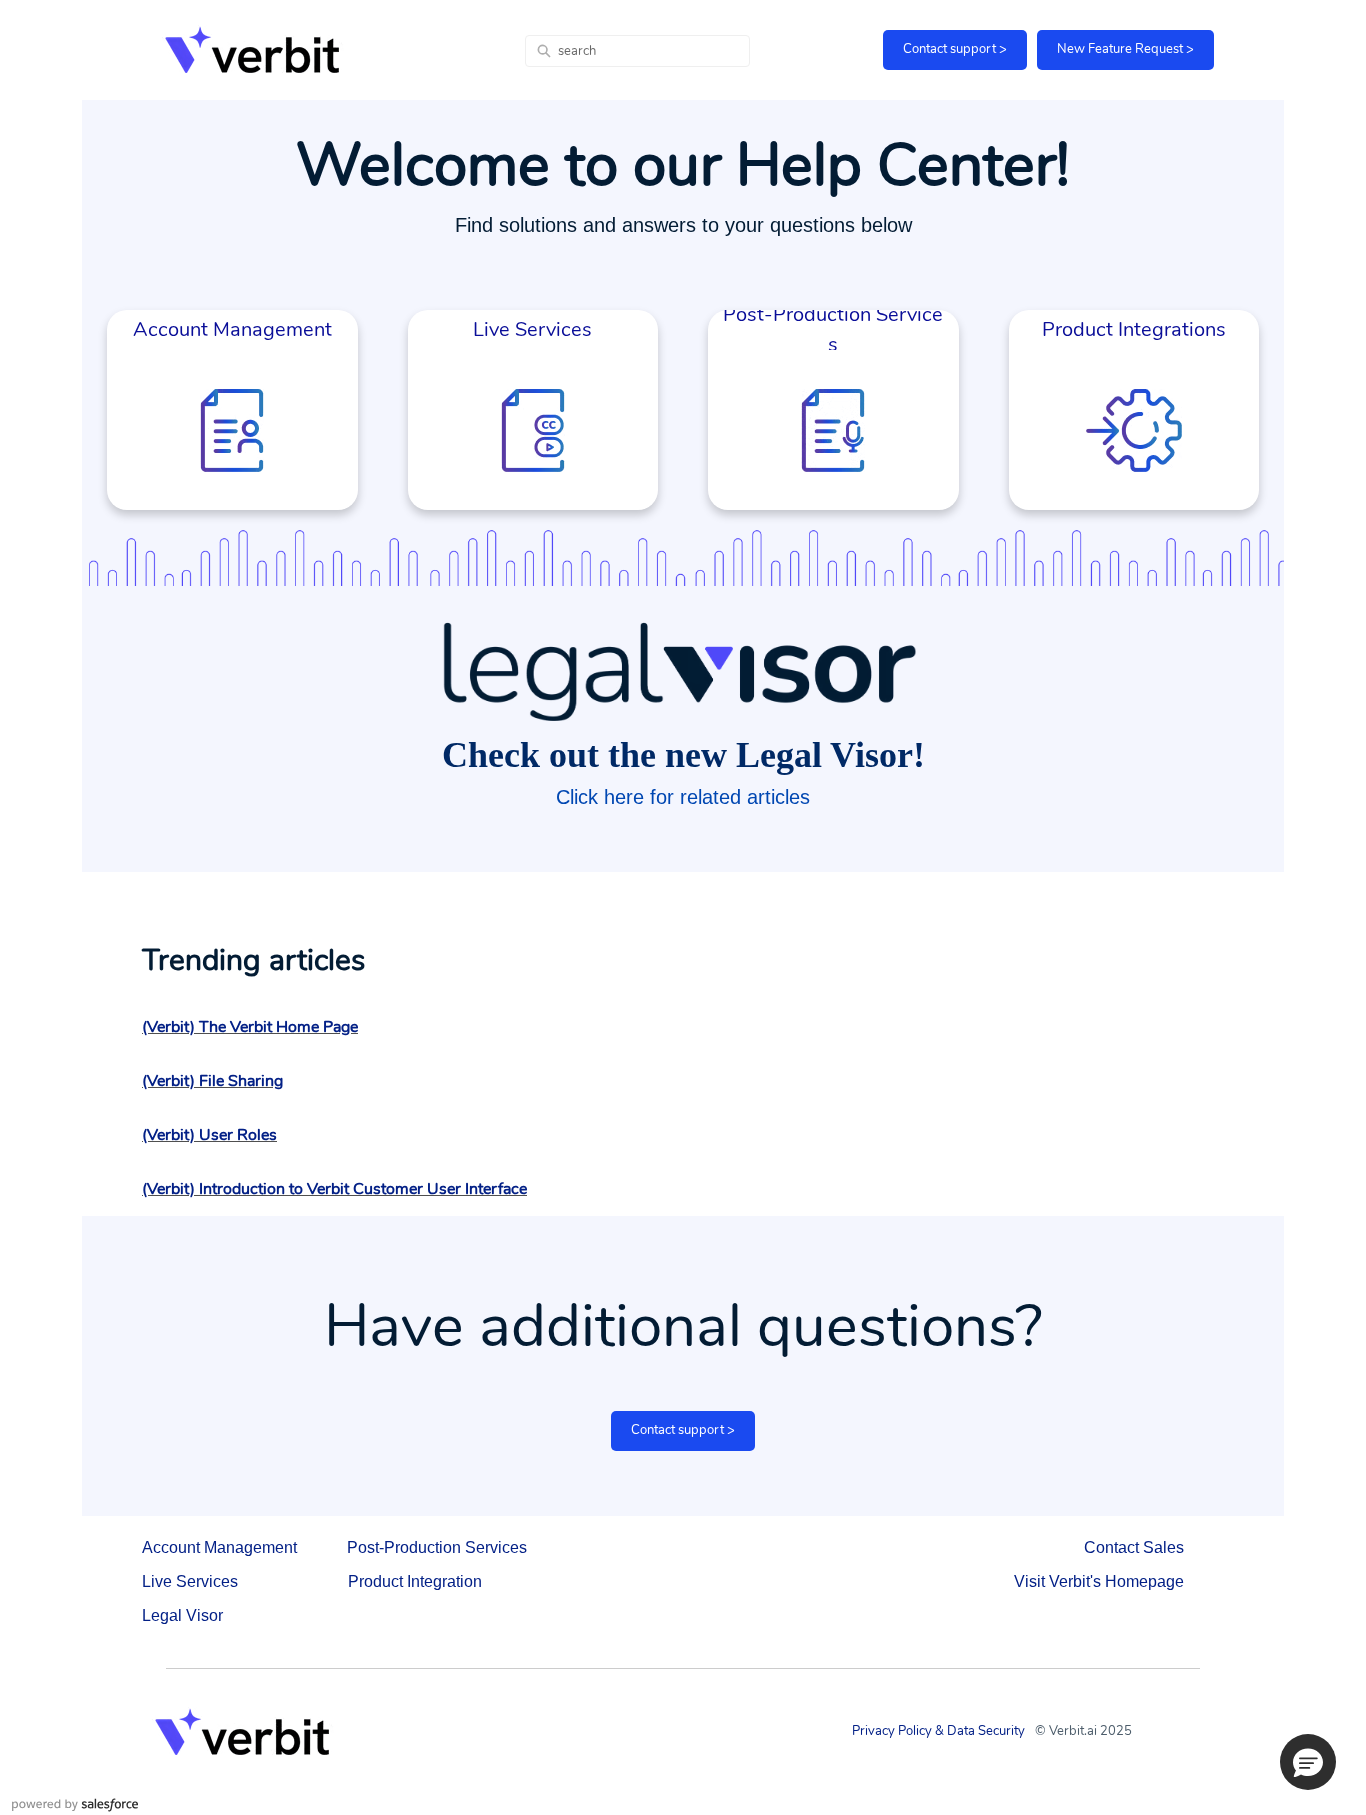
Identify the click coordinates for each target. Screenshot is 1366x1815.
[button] (1308, 1762)
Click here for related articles (683, 797)
